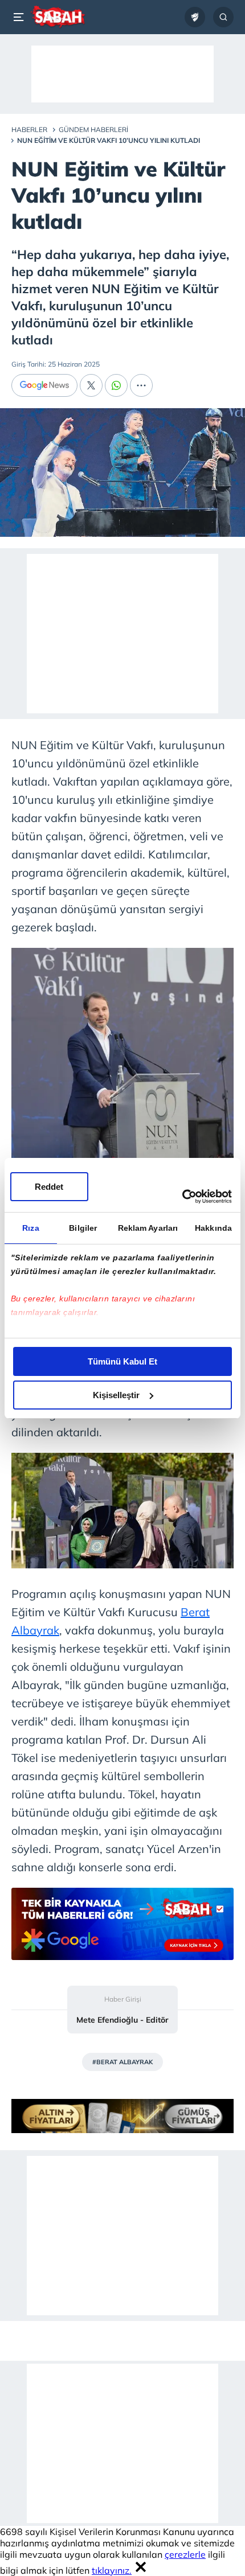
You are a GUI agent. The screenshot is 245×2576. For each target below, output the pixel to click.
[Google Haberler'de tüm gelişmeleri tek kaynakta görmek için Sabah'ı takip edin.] (122, 1930)
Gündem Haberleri (93, 130)
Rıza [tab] (30, 1228)
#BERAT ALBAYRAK (122, 2062)
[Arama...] (223, 17)
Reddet (49, 1187)
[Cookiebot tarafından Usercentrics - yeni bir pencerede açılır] (182, 1197)
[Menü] (21, 17)
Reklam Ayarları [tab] (148, 1228)
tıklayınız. (112, 2570)
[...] (141, 385)
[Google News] (44, 385)
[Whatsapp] (116, 385)
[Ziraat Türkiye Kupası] (195, 17)
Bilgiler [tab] (83, 1228)
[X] (91, 385)
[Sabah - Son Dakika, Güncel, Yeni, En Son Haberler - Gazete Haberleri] (58, 17)
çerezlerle (185, 2554)
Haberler (29, 130)
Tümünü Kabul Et (122, 1361)
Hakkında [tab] (213, 1228)
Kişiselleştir (116, 1395)
